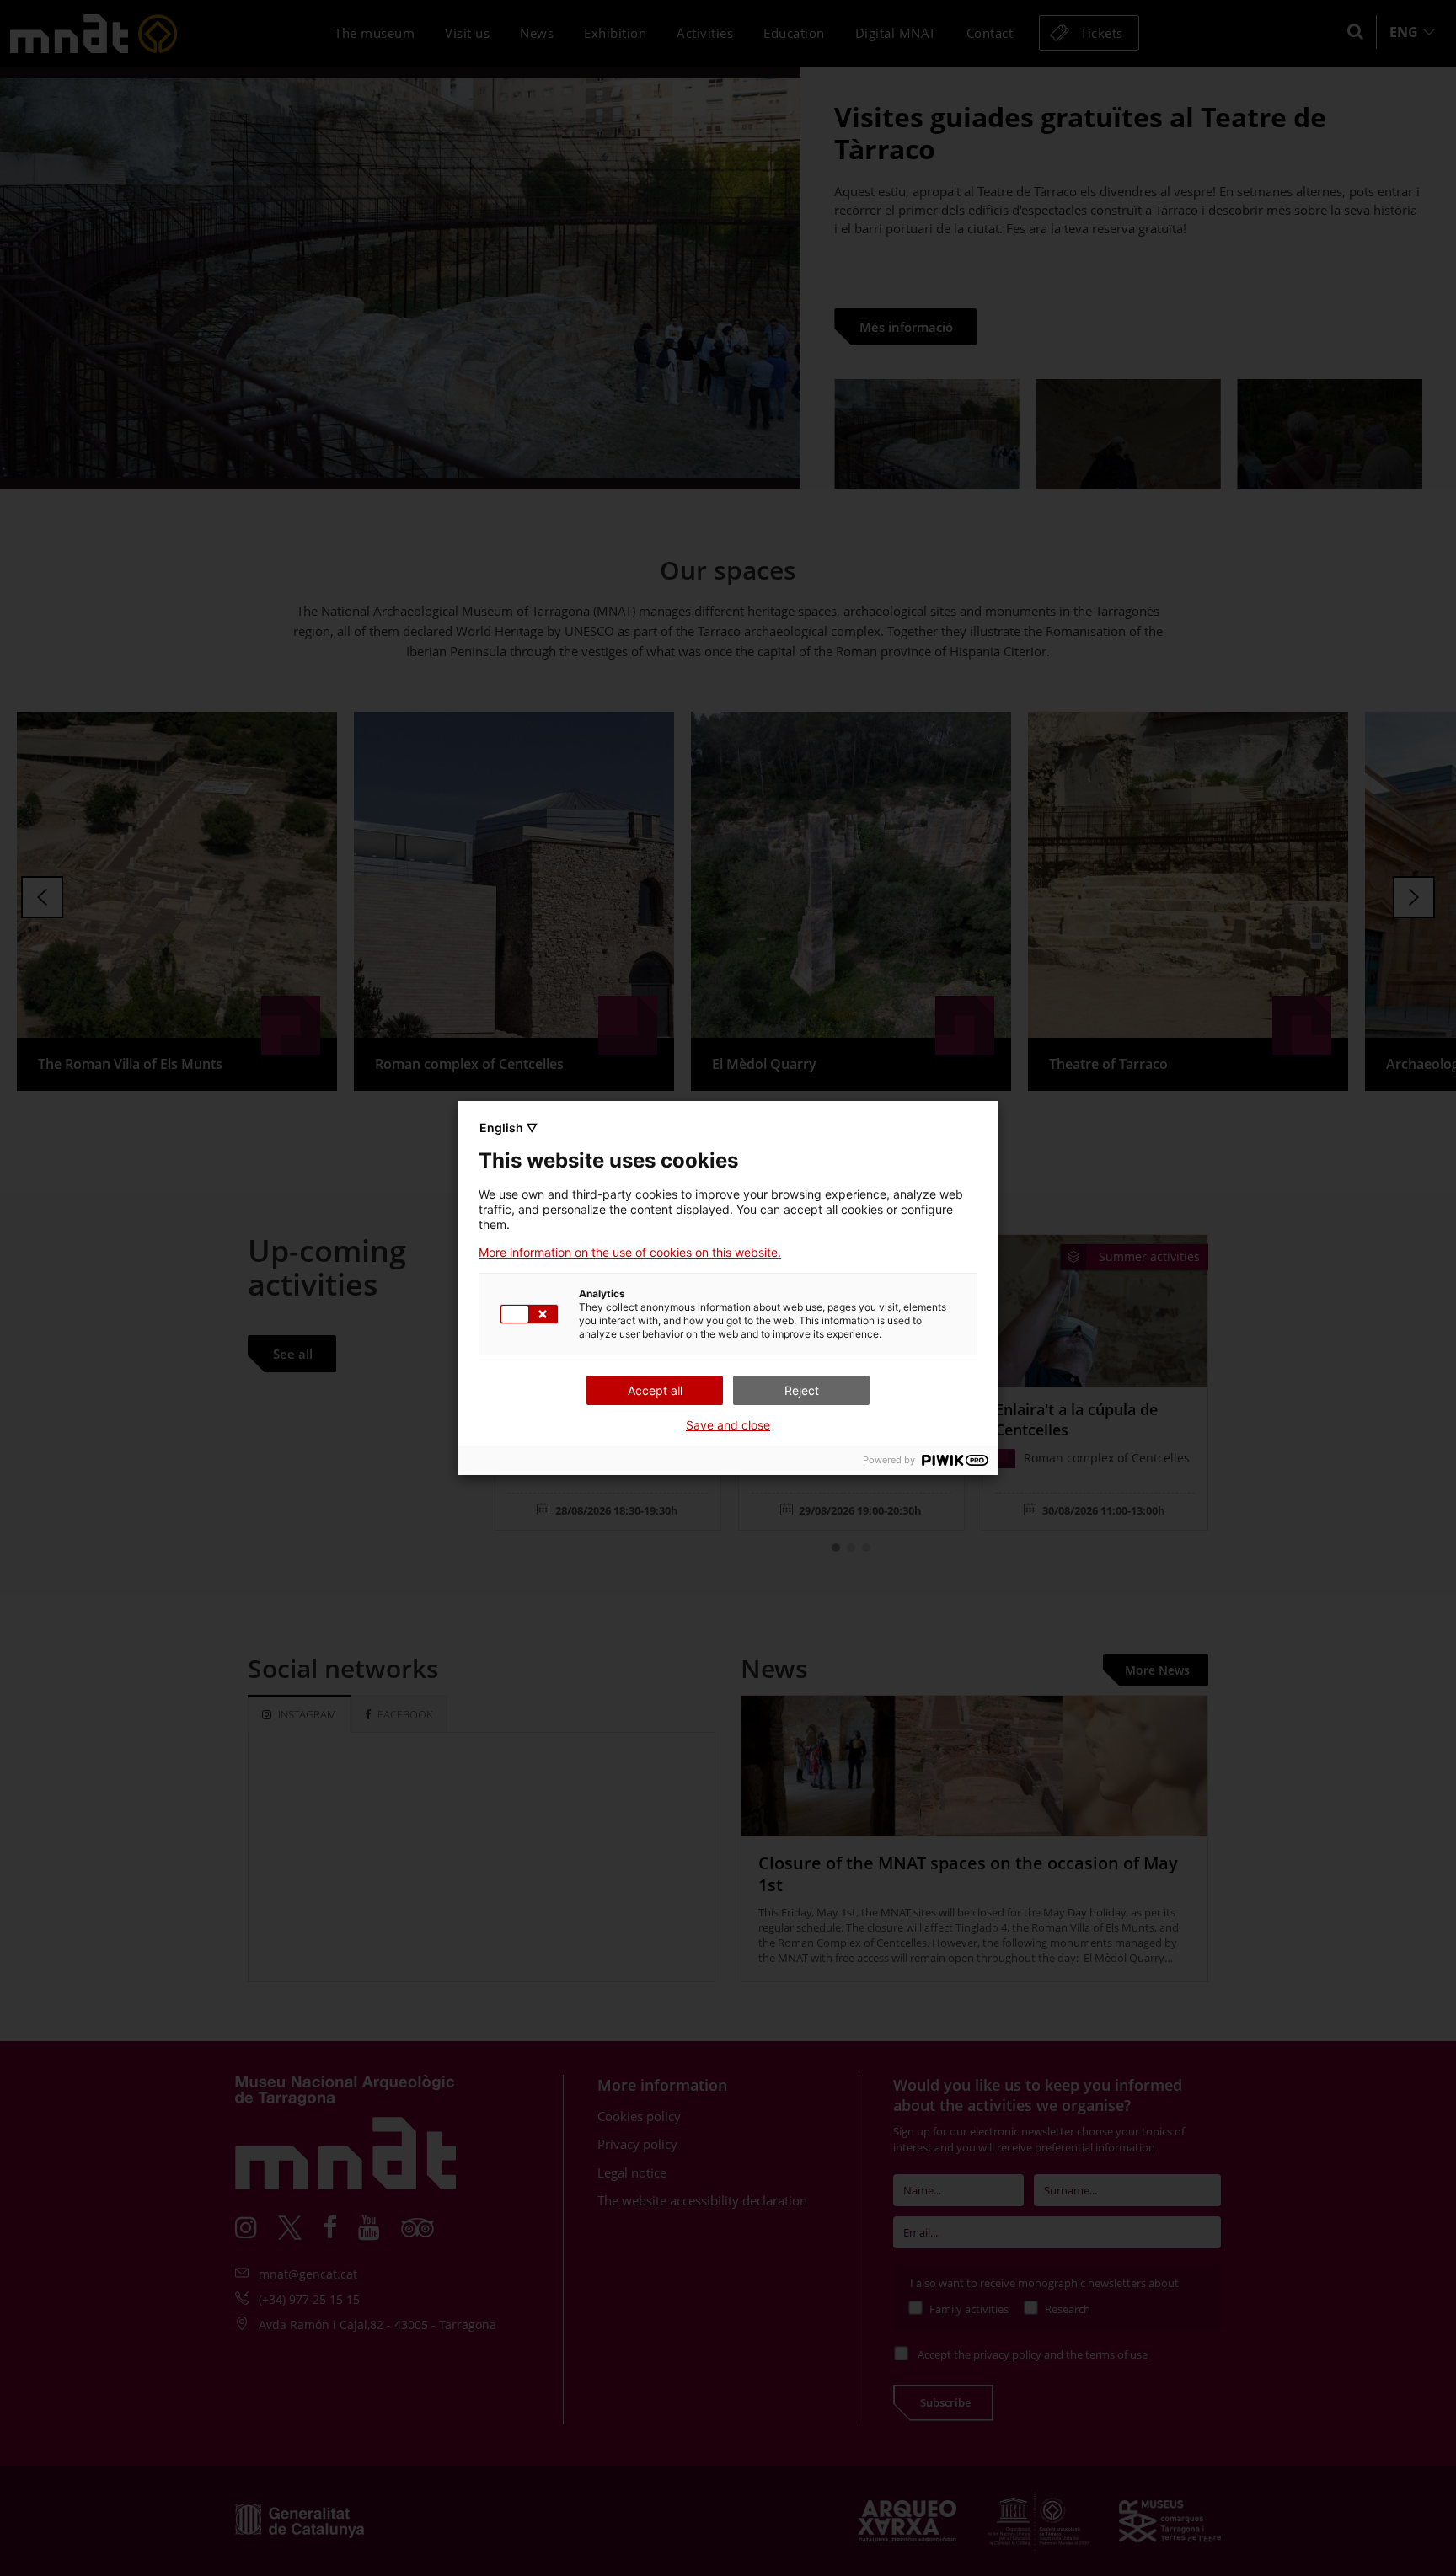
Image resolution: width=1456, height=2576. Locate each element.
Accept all (655, 1390)
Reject (802, 1390)
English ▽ (509, 1128)
